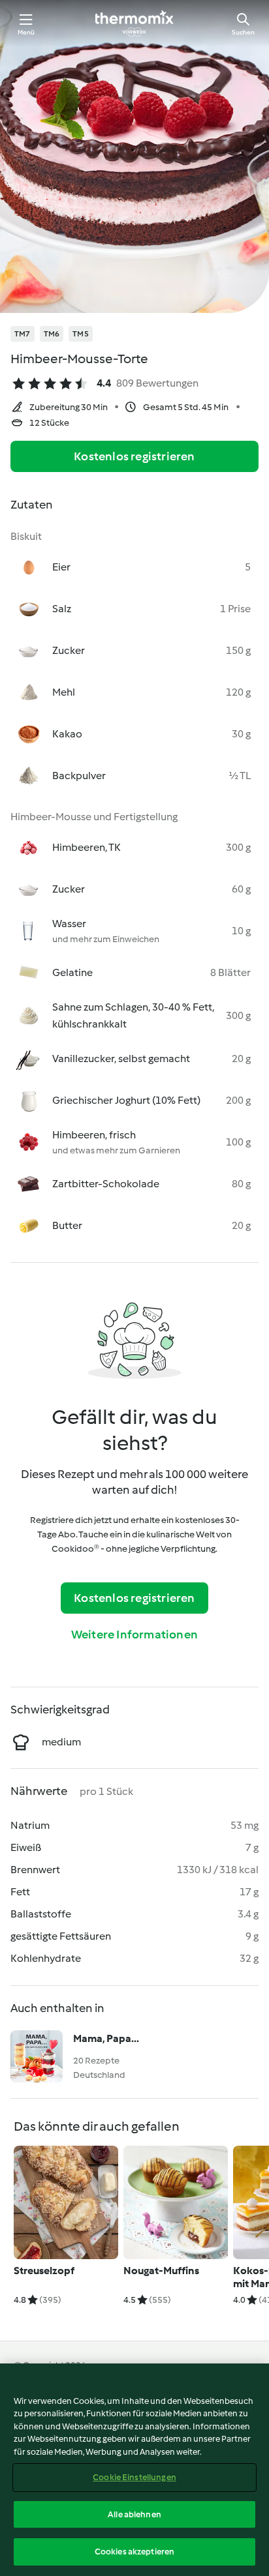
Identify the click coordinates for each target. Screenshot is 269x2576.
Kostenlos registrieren (134, 456)
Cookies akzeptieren (134, 2552)
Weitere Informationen (134, 1635)
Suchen (243, 32)
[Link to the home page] (134, 23)
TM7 (23, 334)
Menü (26, 32)
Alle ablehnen (134, 2514)
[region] (134, 2470)
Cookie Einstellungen (134, 2477)
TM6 (52, 334)
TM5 (81, 334)
